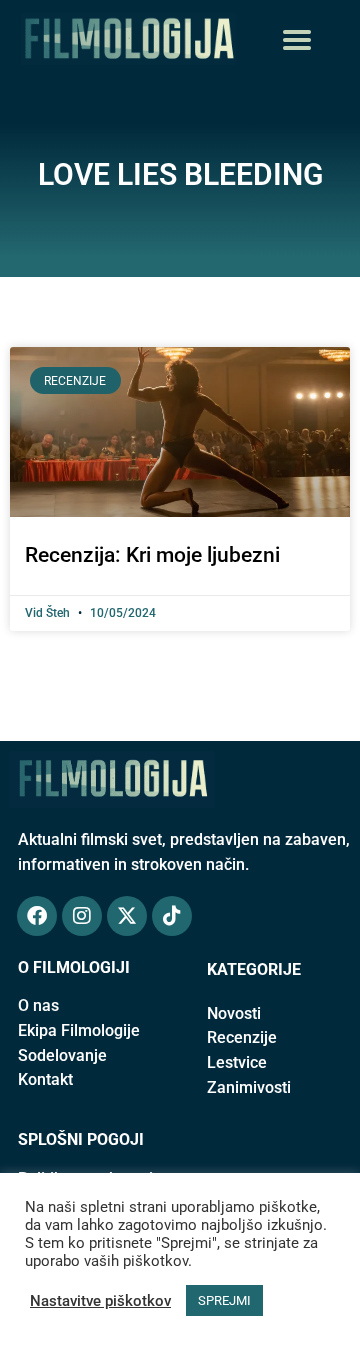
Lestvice (237, 1062)
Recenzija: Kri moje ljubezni (152, 555)
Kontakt (45, 1079)
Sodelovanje (62, 1055)
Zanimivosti (249, 1087)
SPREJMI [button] (224, 1300)
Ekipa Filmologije (79, 1030)
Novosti (234, 1013)
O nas (38, 1005)
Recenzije (242, 1037)
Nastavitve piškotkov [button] (100, 1301)
